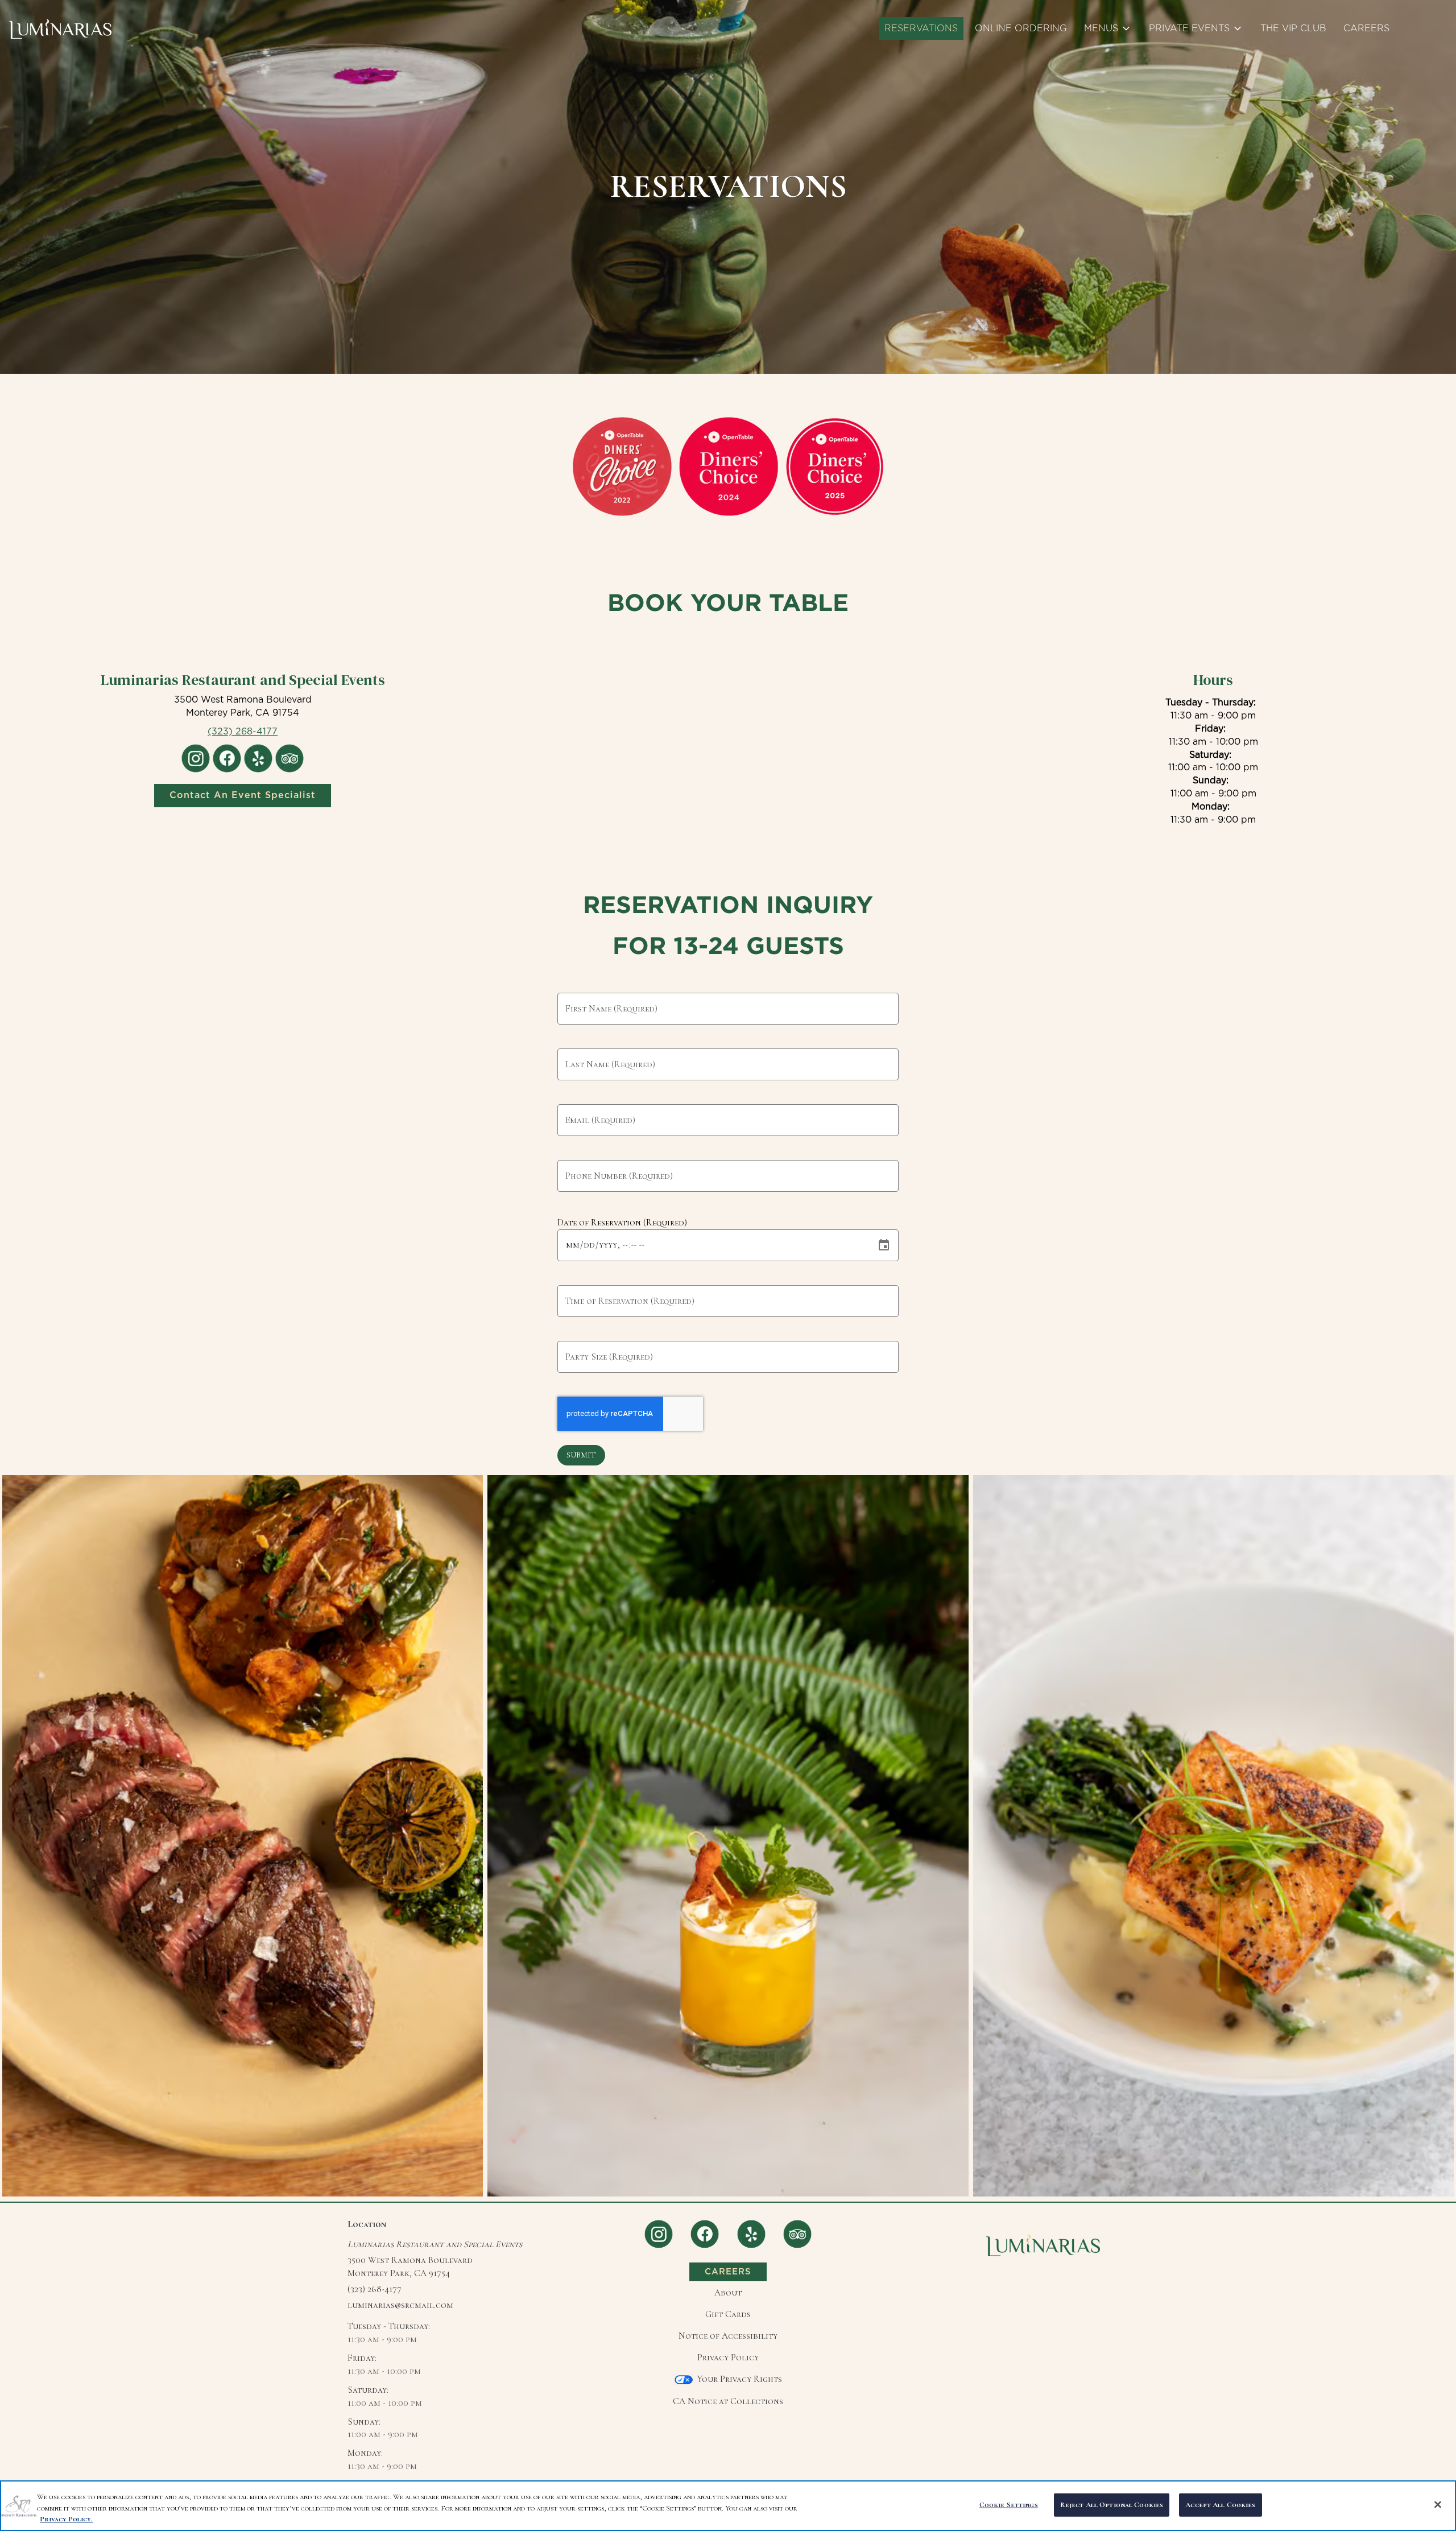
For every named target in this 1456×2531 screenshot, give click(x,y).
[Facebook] (705, 2233)
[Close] (1438, 2504)
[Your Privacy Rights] (728, 2379)
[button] (1108, 28)
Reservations (921, 28)
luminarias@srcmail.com (400, 2305)
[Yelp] (751, 2233)
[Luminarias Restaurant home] (60, 28)
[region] (728, 2506)
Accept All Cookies (1220, 2504)
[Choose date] (884, 1245)
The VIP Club (1293, 28)
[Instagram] (659, 2233)
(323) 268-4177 (375, 2289)
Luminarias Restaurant (1043, 2245)
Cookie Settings (1009, 2504)
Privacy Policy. (66, 2519)
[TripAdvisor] (797, 2233)
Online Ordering (1021, 28)
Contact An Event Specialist (243, 795)
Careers (1366, 28)
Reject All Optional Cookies (1112, 2504)
